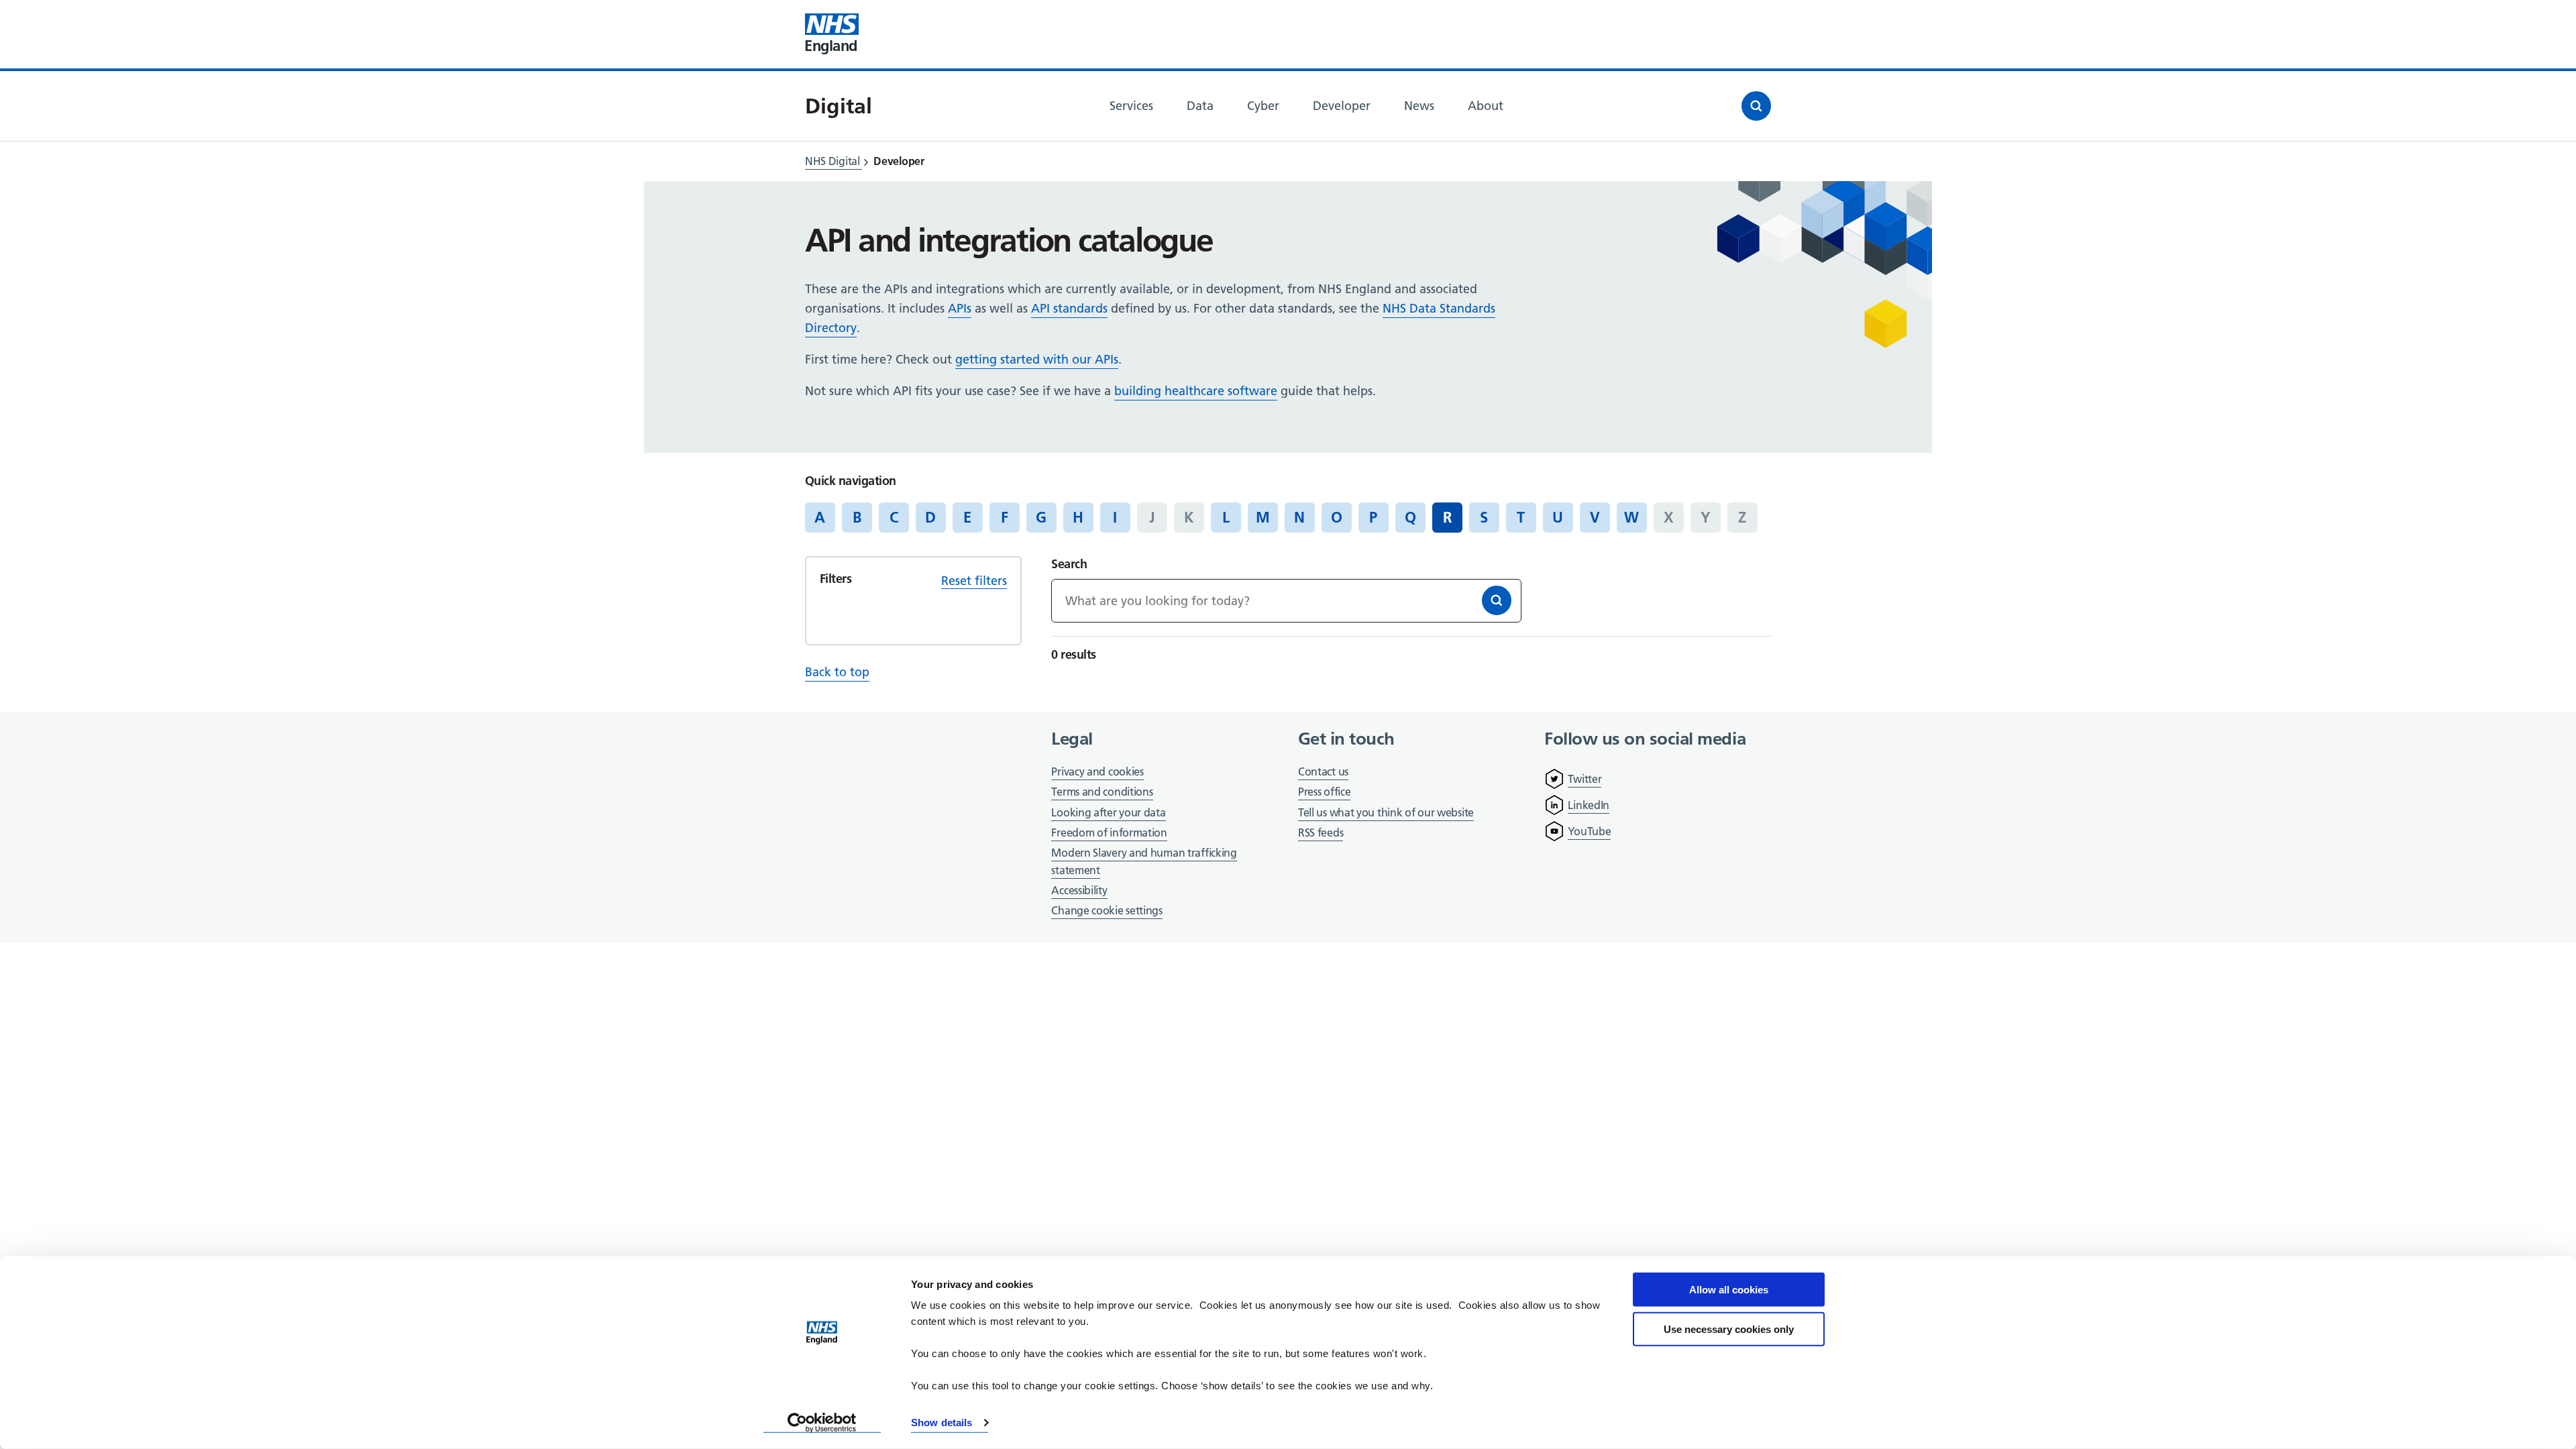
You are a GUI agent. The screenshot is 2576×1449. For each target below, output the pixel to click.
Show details (942, 1423)
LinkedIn (1589, 805)
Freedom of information (1109, 833)
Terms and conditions (1102, 792)
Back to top (837, 672)
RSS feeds (1321, 833)
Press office (1324, 793)
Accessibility (1079, 890)
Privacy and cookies (1097, 771)
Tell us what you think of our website (1386, 812)
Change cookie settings (1107, 911)
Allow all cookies (1729, 1290)
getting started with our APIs (1037, 359)
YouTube (1589, 831)
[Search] (1497, 600)
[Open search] (1756, 106)
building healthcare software (1196, 391)
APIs (960, 308)
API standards (1069, 308)
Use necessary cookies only (1729, 1329)
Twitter (1585, 779)
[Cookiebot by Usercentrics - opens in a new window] (822, 1423)
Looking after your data (1108, 812)
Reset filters (974, 581)
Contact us (1323, 771)
